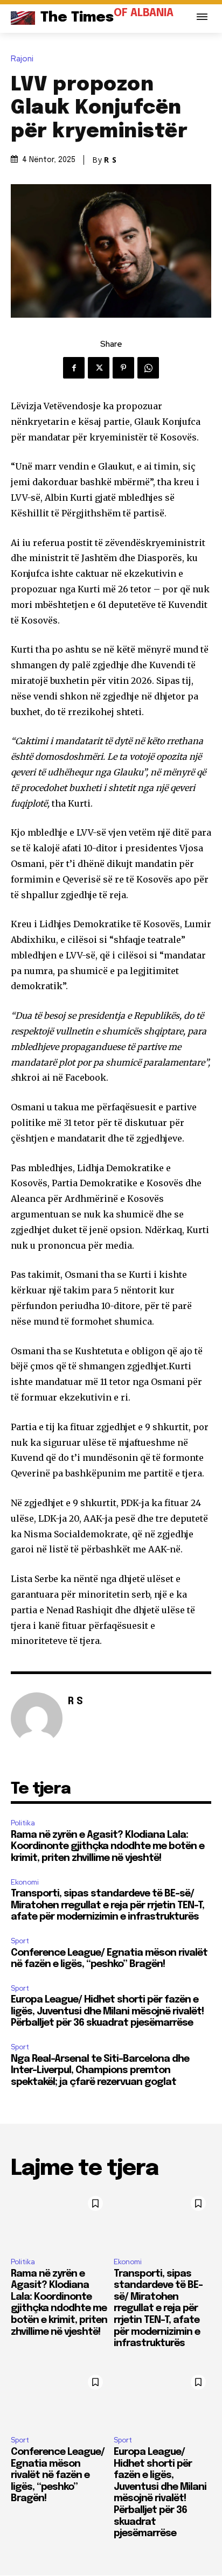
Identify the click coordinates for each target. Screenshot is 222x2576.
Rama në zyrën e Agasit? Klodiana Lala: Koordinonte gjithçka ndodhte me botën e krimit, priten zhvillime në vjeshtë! (107, 1847)
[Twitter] (99, 368)
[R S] (37, 1718)
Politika (23, 1823)
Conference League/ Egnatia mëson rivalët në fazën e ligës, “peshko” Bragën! (58, 2475)
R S (110, 160)
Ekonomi (25, 1882)
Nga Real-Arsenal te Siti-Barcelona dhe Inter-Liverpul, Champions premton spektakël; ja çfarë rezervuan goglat (100, 2071)
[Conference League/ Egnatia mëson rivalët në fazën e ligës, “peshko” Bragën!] (60, 2399)
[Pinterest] (123, 368)
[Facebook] (74, 368)
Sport (20, 1941)
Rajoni (22, 59)
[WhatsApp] (148, 368)
